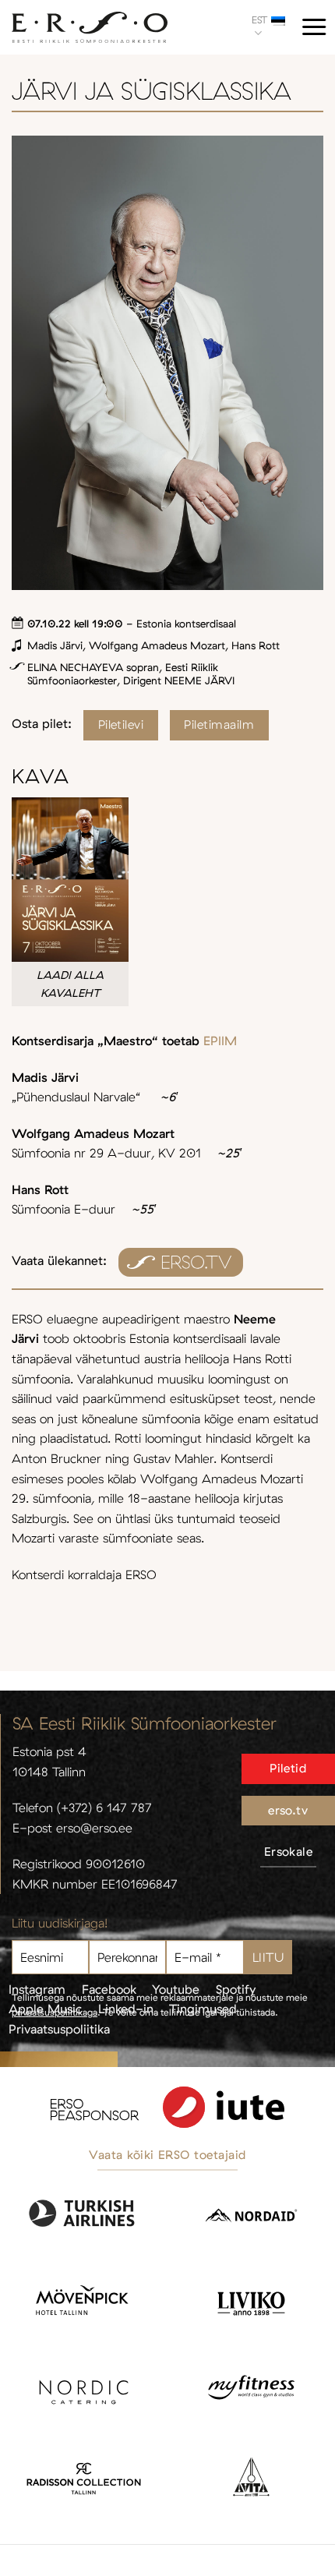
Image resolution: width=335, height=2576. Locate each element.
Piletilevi (121, 724)
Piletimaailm (219, 724)
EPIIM (220, 1041)
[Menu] (314, 27)
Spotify (236, 1989)
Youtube (176, 1989)
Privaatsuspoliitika (59, 2029)
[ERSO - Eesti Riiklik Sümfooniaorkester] (90, 28)
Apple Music (45, 2009)
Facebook (109, 1989)
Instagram (37, 1989)
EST (259, 19)
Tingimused (203, 2009)
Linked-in (126, 2009)
